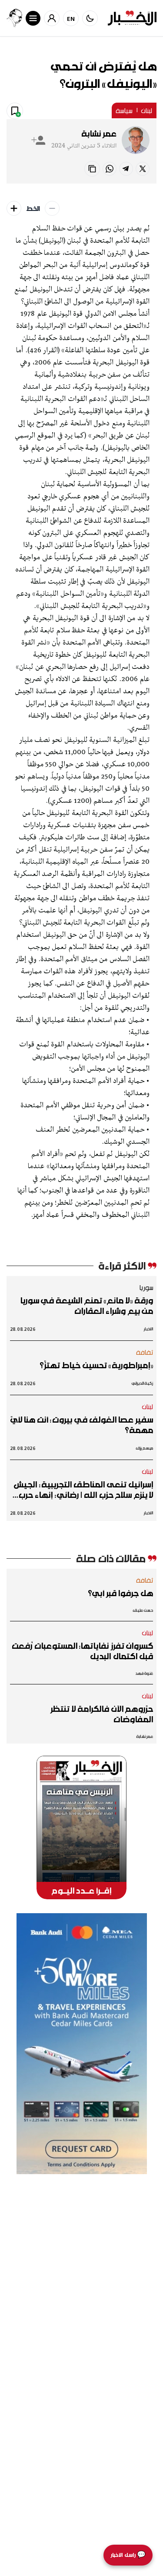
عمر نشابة (99, 134)
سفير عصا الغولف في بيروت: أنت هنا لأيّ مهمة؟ (82, 1425)
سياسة (124, 110)
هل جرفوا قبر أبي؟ (120, 1593)
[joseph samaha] (14, 18)
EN (71, 18)
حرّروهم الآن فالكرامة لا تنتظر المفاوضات (102, 1714)
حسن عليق (143, 1610)
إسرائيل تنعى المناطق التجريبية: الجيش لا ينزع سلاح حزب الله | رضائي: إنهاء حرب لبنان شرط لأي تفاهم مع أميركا (83, 1490)
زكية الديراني (142, 1383)
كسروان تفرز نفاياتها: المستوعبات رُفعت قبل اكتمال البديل (82, 1651)
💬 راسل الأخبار (128, 2555)
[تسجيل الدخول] (52, 18)
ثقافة (145, 1352)
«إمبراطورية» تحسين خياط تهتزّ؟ (96, 1365)
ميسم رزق (145, 1448)
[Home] (132, 18)
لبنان (147, 110)
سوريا (146, 1287)
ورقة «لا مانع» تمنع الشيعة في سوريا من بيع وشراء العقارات (86, 1306)
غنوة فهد (144, 1673)
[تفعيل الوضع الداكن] (90, 18)
